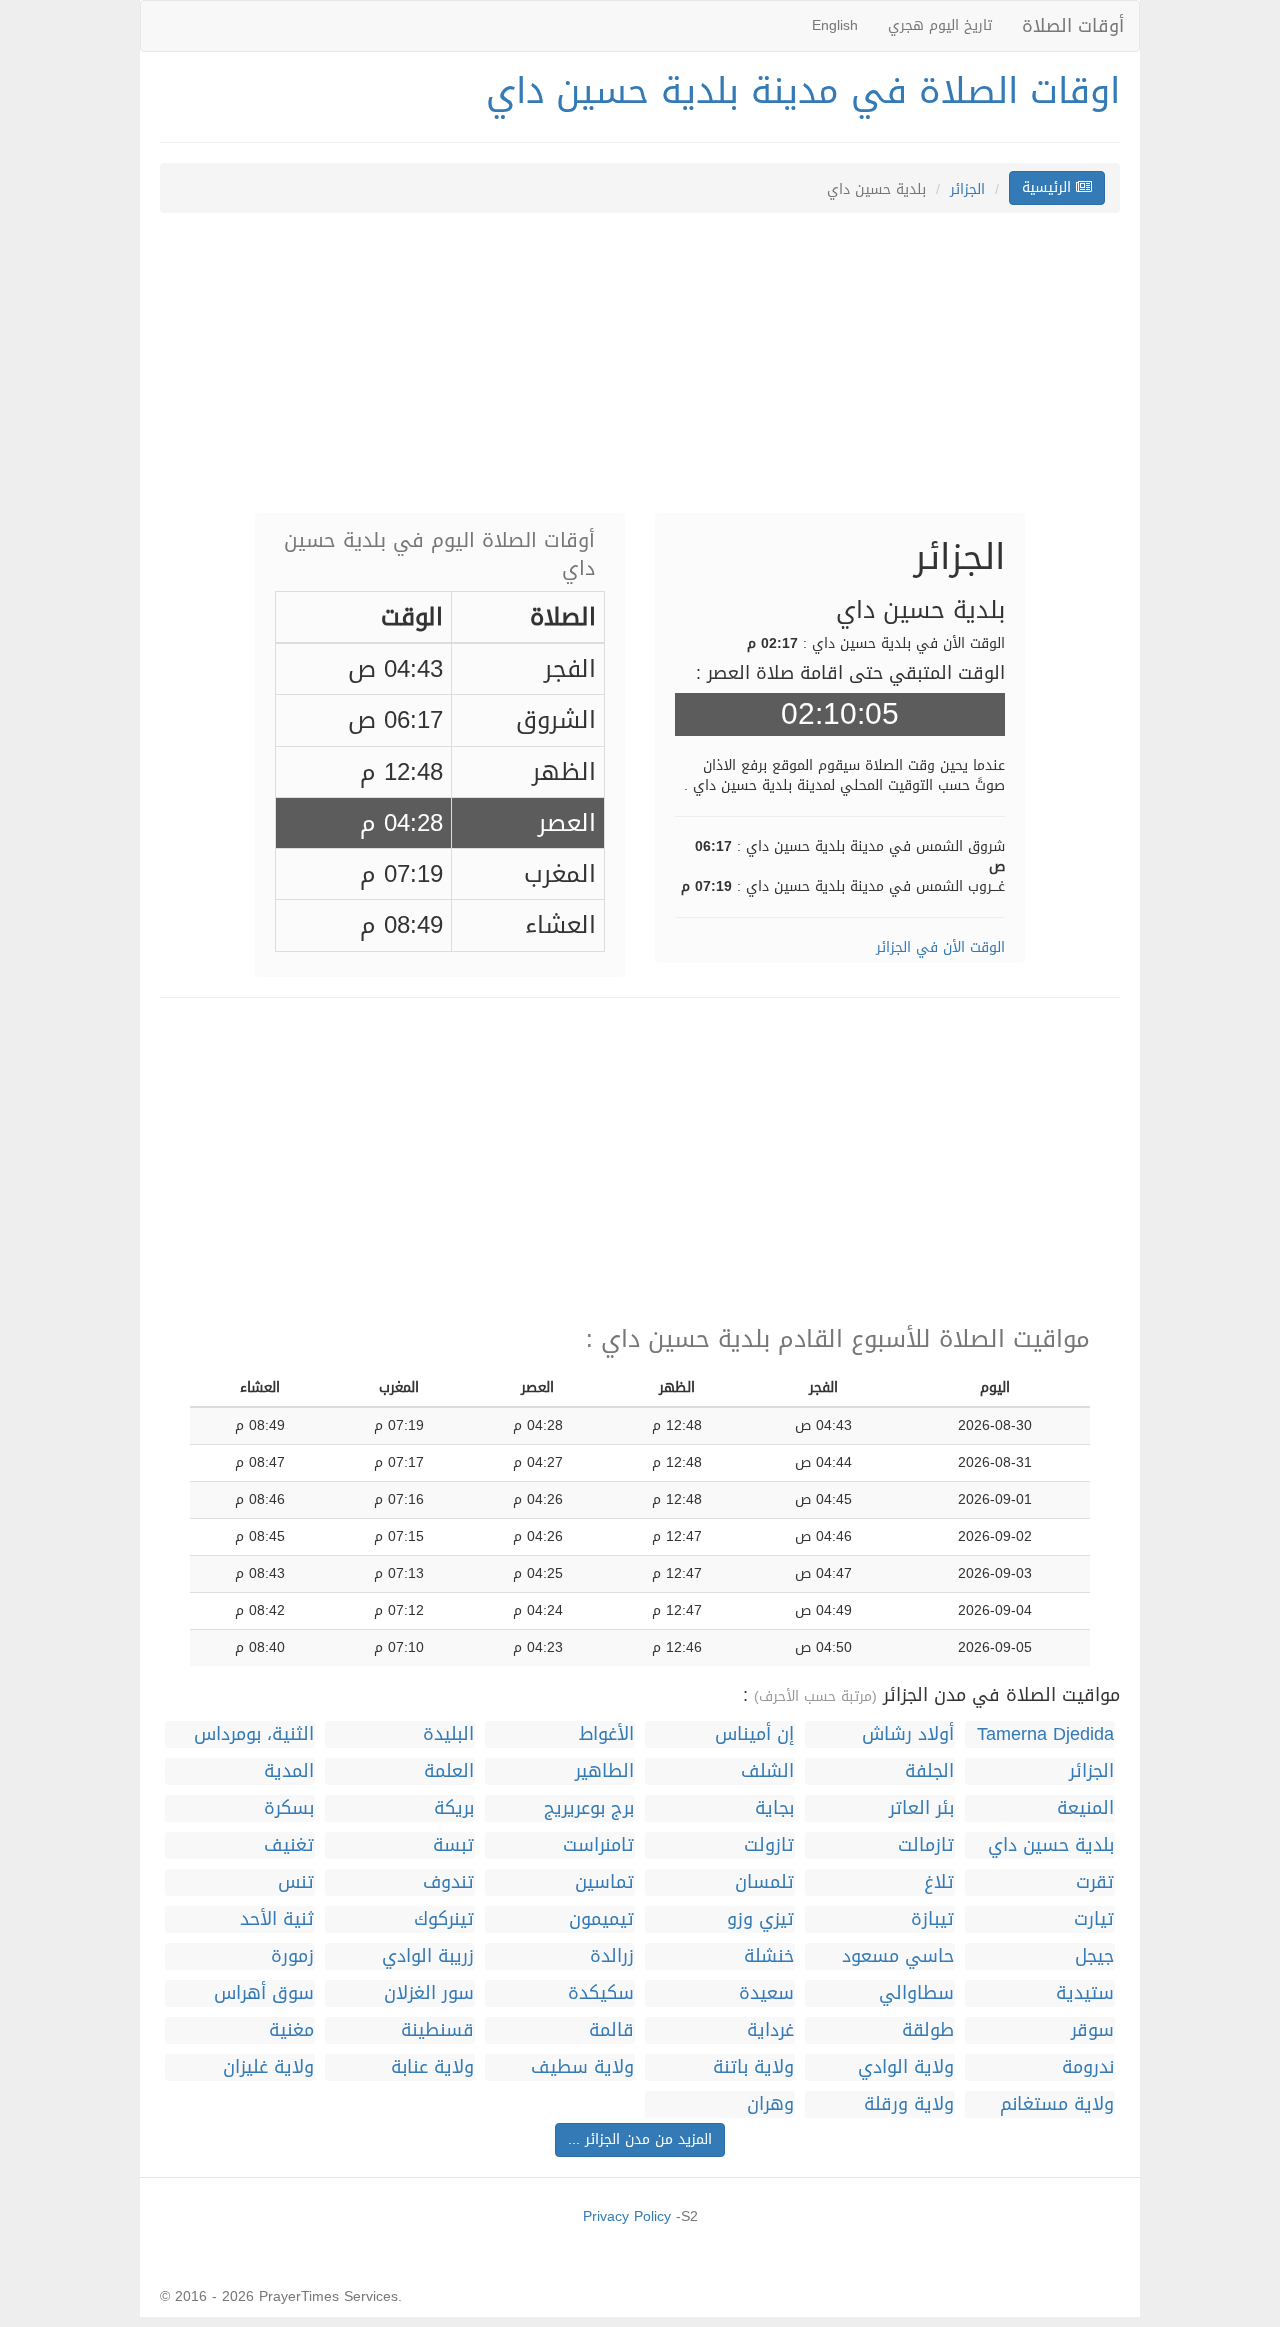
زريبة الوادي (428, 1956)
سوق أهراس (264, 1993)
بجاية (774, 1808)
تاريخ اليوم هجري (940, 25)
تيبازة (932, 1919)
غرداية (770, 2030)
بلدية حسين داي (1051, 1845)
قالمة (611, 2030)
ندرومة (1088, 2067)
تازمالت (926, 1845)
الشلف (767, 1771)
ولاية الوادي (906, 2067)
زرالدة (612, 1956)
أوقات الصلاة (1073, 26)
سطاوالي (916, 1993)
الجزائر (967, 189)
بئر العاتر (921, 1808)
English (835, 25)
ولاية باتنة (753, 2067)
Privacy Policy (627, 2216)
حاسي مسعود (898, 1956)
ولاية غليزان (268, 2067)
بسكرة (289, 1808)
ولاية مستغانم (1057, 2104)
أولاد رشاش (908, 1734)
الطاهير (604, 1771)
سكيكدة (601, 1993)
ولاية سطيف (582, 2067)
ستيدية (1085, 1993)
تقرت (1095, 1882)
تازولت (769, 1845)
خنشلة (769, 1956)
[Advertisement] (640, 373)
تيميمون (601, 1919)
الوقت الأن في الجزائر (940, 947)
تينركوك (444, 1919)
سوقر (1092, 2030)
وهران (770, 2104)
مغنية (291, 2030)
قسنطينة (437, 2030)
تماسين (604, 1882)
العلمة (449, 1771)
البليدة (448, 1734)
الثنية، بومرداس (254, 1734)
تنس (296, 1882)
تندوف (448, 1882)
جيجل (1094, 1956)
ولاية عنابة (432, 2067)
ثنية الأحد (277, 1919)
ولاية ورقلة (909, 2104)
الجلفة (929, 1771)
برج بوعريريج (589, 1808)
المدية (289, 1771)
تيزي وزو (760, 1919)
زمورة (292, 1956)
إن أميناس (754, 1734)
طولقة (928, 2030)
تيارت (1094, 1919)
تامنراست (598, 1845)
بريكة (454, 1808)
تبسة (453, 1845)
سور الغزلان (429, 1993)
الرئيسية (1049, 187)
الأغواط (606, 1734)
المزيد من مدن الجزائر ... (640, 2139)
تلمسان (764, 1882)
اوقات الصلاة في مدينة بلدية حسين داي (803, 91)
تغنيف (289, 1845)
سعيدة (766, 1993)
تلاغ (939, 1882)
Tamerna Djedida (1045, 1734)
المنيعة (1085, 1808)
